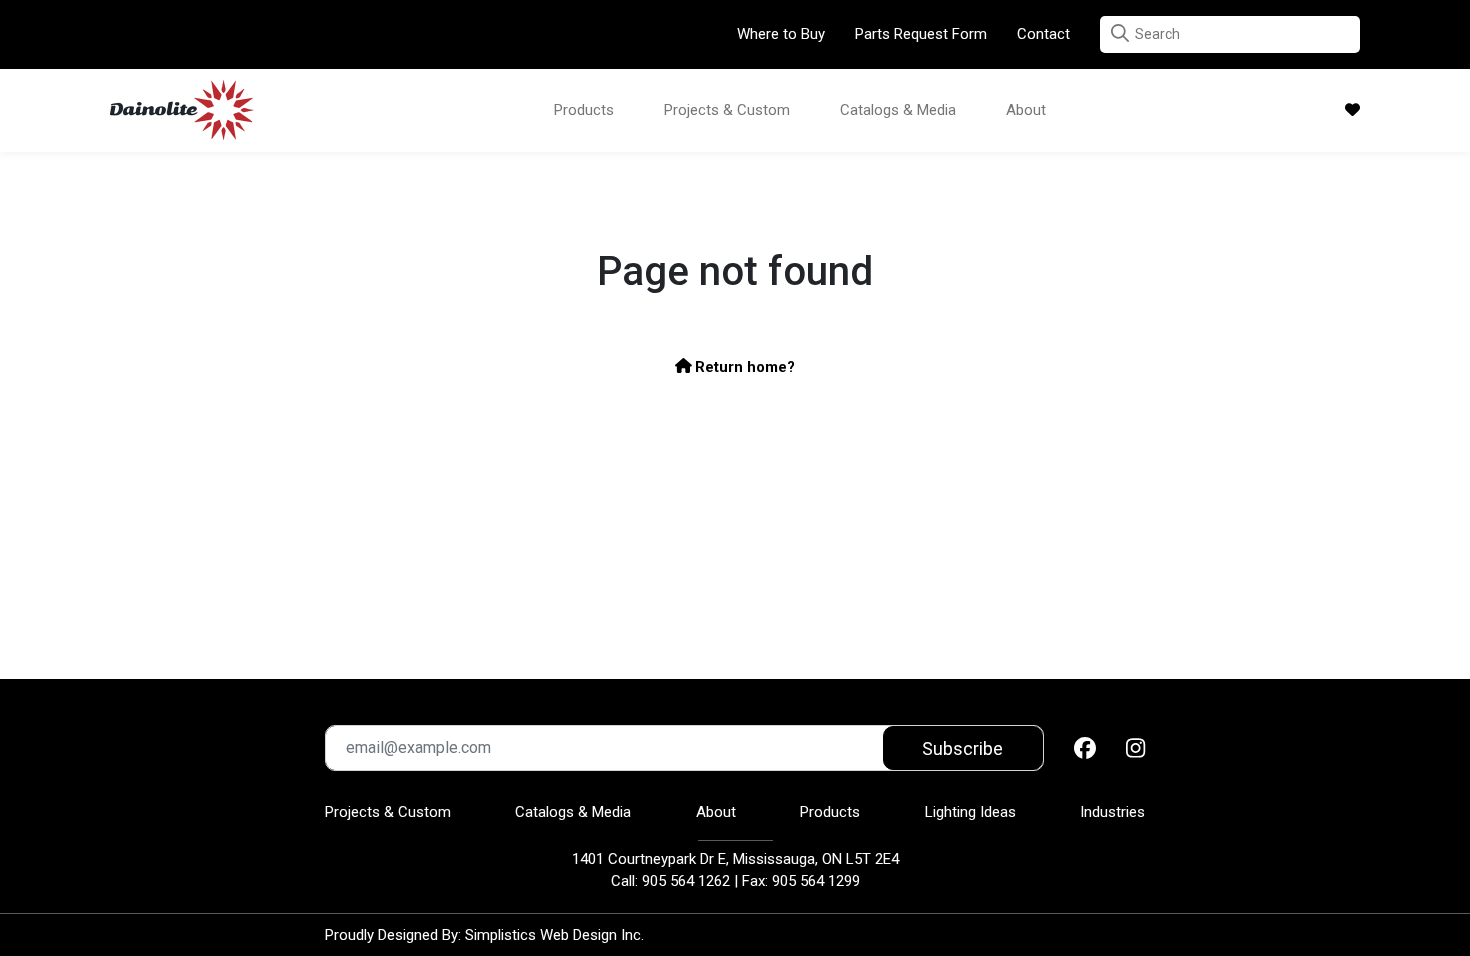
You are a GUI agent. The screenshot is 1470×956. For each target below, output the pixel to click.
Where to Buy (781, 34)
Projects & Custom (727, 110)
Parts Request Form (921, 34)
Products (584, 110)
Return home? (743, 367)
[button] (1120, 33)
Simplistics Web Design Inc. (554, 935)
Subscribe (962, 748)
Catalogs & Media (898, 110)
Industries (1112, 812)
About (1026, 110)
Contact (1043, 34)
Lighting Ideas (970, 812)
